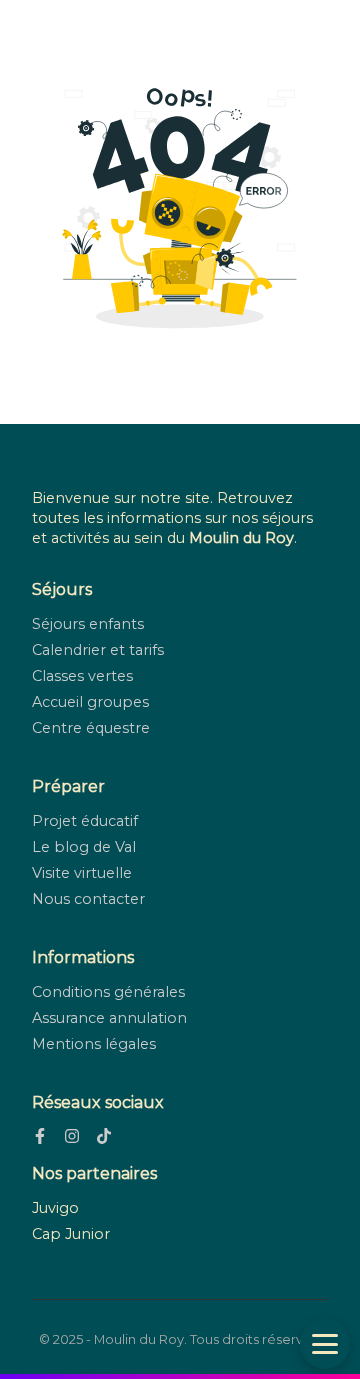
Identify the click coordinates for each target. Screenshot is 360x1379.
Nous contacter (88, 899)
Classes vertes (82, 676)
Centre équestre (91, 728)
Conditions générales (108, 992)
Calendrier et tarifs (98, 650)
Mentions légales (94, 1044)
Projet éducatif (85, 821)
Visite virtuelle (82, 873)
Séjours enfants (88, 624)
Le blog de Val (84, 847)
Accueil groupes (90, 702)
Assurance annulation (109, 1018)
